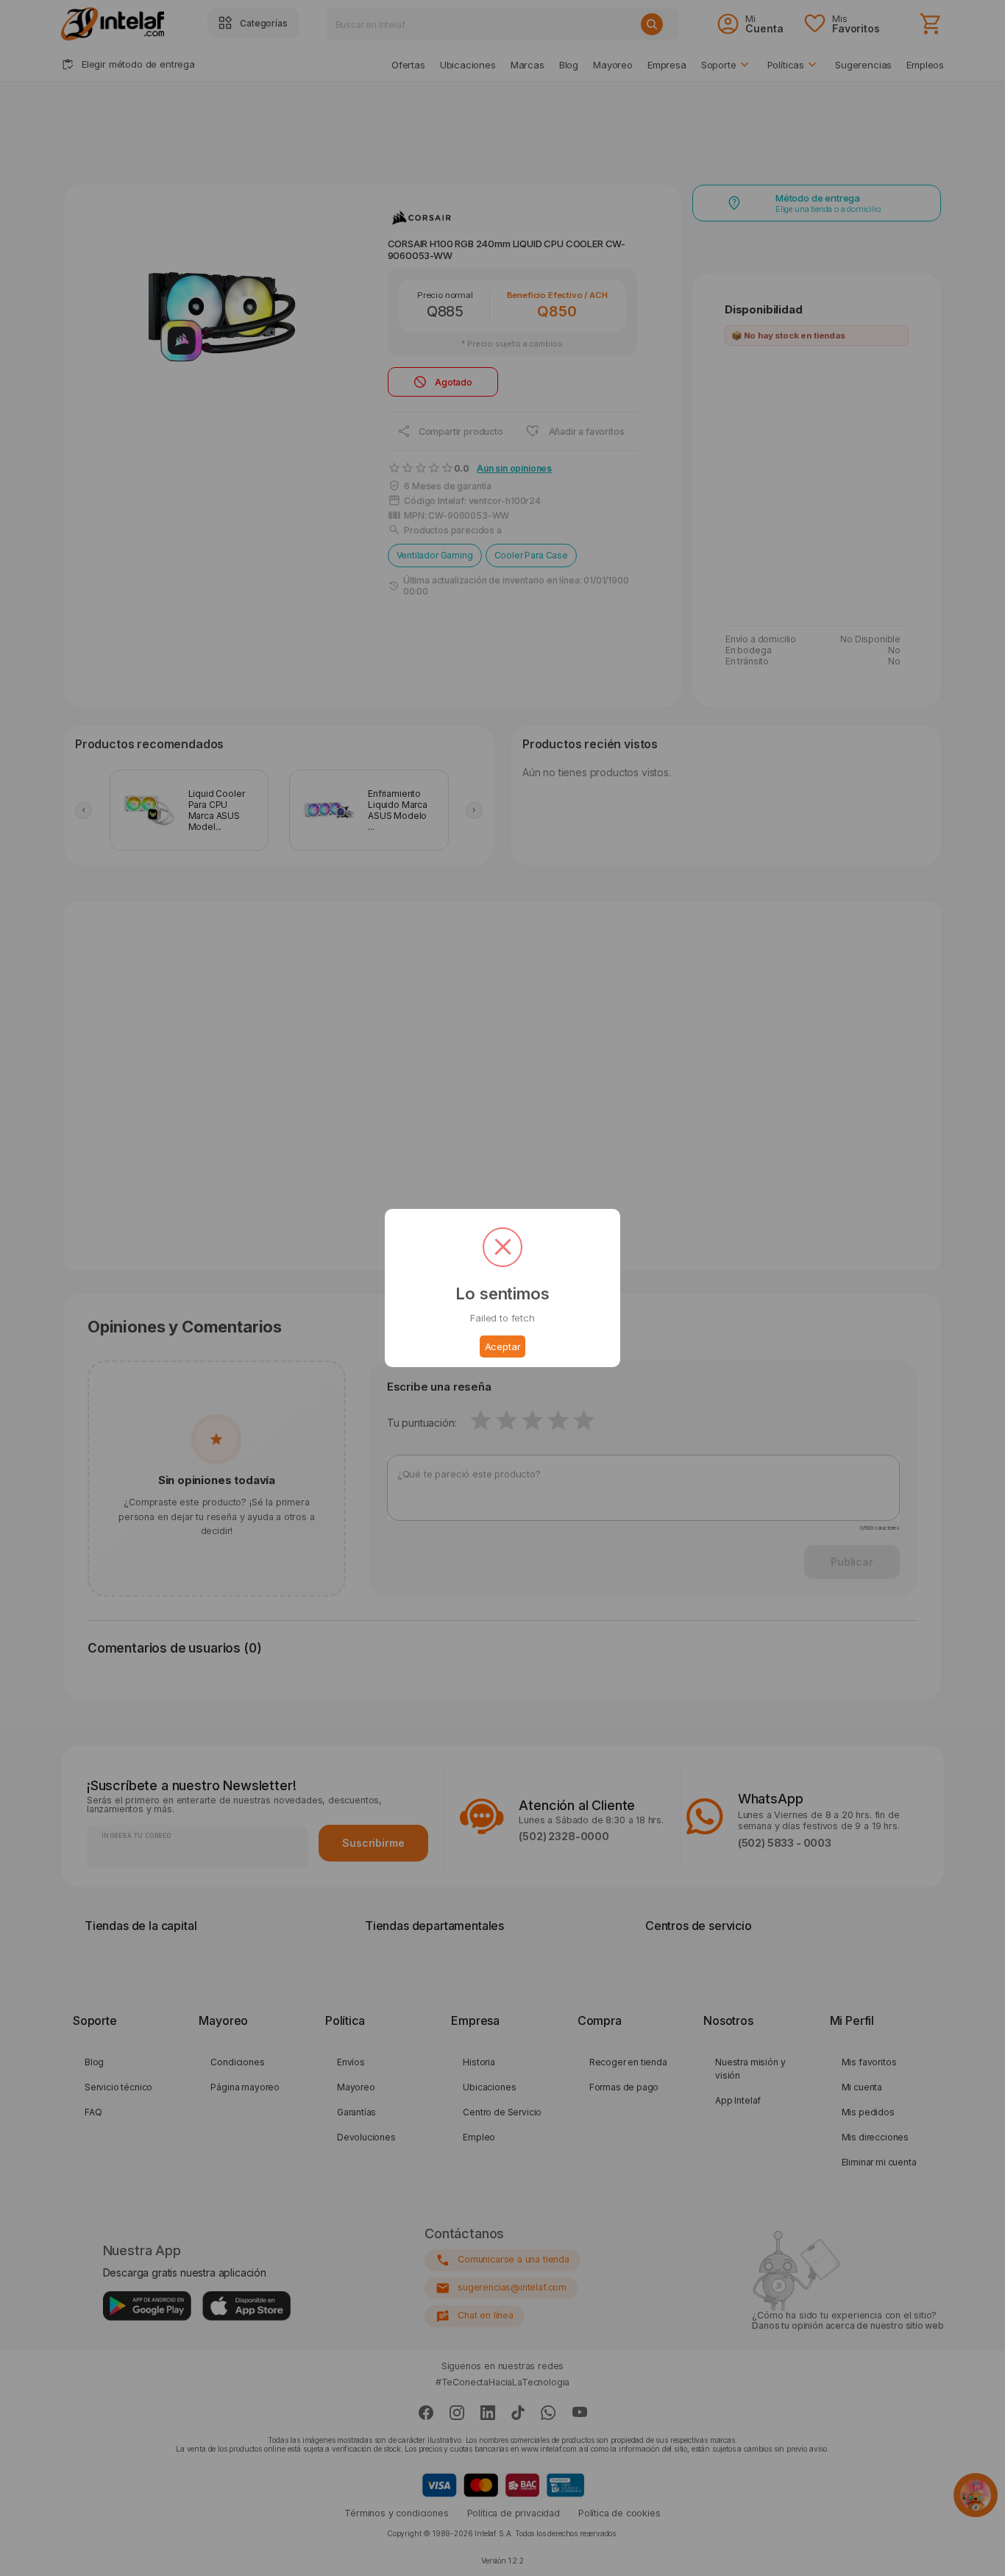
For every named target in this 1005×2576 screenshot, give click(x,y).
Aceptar (503, 1346)
